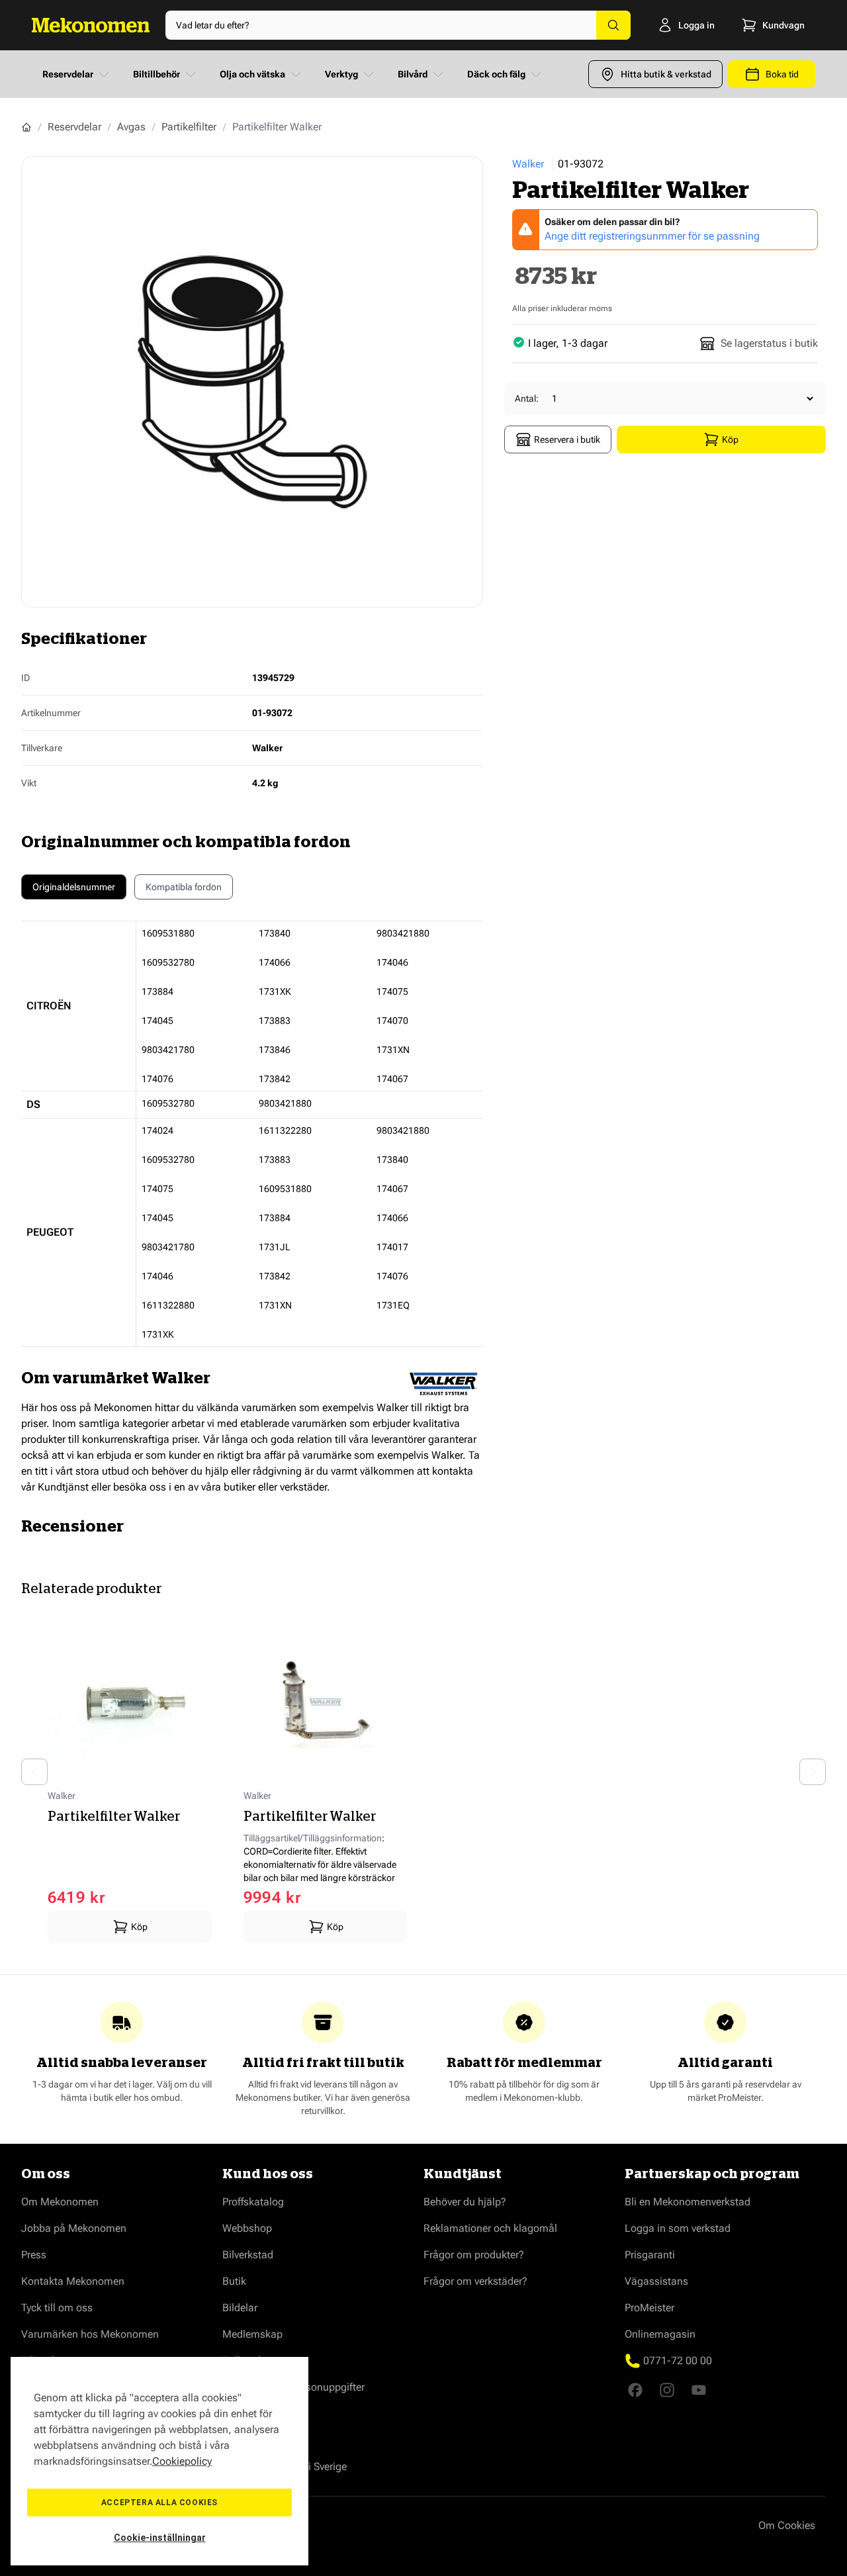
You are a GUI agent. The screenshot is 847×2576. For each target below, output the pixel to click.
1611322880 (168, 1305)
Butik (234, 2281)
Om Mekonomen (60, 2202)
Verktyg (341, 74)
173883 (275, 1021)
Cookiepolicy (182, 2461)
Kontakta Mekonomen (73, 2281)
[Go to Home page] (91, 25)
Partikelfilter (189, 127)
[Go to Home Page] (26, 127)
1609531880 (168, 933)
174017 (392, 1247)
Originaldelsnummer (74, 887)
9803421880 (403, 933)
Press (34, 2255)
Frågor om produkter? (474, 2255)
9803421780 (168, 1050)
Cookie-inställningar (160, 2538)
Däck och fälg (496, 74)
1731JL (275, 1247)
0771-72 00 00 (678, 2361)
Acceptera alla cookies (159, 2503)
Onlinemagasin (660, 2334)
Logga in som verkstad (678, 2228)
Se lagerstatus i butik (769, 343)
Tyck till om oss (57, 2308)
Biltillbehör (156, 74)
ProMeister (649, 2308)
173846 (275, 1050)
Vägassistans (656, 2281)
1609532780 (168, 962)
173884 (157, 991)
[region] (159, 2461)
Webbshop (247, 2228)
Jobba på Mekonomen (74, 2228)
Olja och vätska (252, 74)
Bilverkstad (248, 2255)
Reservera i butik (567, 439)
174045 (157, 1021)
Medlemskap (252, 2334)
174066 (275, 962)
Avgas (131, 127)
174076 (157, 1079)
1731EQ (393, 1305)
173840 (275, 933)
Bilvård (413, 74)
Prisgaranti (650, 2255)
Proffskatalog (253, 2202)
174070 (392, 1021)
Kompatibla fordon (184, 887)
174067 (392, 1079)
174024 (157, 1130)
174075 (392, 991)
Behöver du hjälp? (465, 2202)
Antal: (527, 398)
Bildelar (240, 2308)
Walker (528, 164)
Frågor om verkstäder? (475, 2281)
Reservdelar (68, 74)
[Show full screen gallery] (252, 382)
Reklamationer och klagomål (490, 2228)
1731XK (275, 991)
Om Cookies (787, 2525)
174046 (392, 962)
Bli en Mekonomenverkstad (688, 2202)
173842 (275, 1079)
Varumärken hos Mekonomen (90, 2334)
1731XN (393, 1050)
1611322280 (285, 1130)
